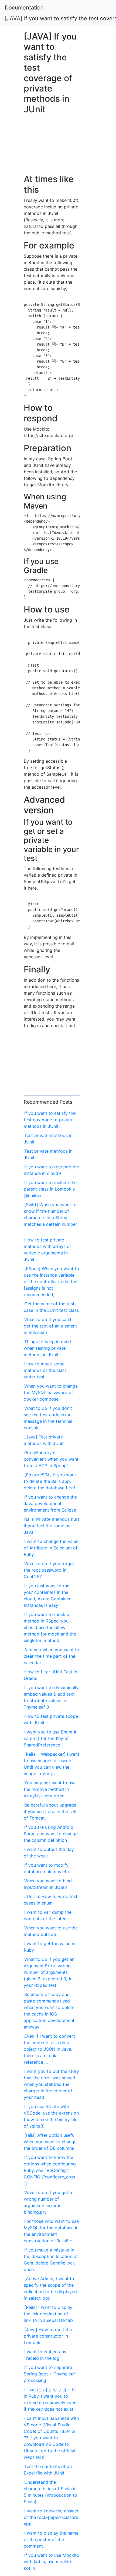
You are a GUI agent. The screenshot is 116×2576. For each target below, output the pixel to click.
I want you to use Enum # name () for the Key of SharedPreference (50, 1738)
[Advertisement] (52, 147)
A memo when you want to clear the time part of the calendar (52, 1656)
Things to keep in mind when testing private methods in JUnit (47, 1348)
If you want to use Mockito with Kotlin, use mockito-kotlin (52, 2562)
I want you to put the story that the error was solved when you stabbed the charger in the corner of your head (51, 2084)
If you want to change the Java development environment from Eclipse (50, 1503)
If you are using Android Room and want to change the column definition (51, 1834)
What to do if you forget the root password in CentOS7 (49, 1570)
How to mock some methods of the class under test (45, 1370)
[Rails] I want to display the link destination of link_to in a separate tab (48, 2314)
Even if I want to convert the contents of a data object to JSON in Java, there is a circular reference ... (49, 2049)
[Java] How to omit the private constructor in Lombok (48, 2336)
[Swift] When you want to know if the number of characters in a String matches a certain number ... (50, 1218)
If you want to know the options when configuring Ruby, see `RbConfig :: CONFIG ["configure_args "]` (50, 2170)
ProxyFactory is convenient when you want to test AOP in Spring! (51, 1459)
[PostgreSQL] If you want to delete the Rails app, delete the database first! (50, 1481)
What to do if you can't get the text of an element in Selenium (50, 1326)
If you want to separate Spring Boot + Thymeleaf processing (49, 2374)
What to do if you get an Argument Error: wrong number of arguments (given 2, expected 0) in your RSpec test (49, 1972)
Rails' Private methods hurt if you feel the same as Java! (52, 1526)
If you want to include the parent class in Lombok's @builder (50, 1189)
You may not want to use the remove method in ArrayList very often (50, 1789)
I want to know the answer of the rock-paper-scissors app (51, 2517)
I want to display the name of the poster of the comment (51, 2539)
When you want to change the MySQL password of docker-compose (51, 1392)
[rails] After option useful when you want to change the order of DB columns (50, 2142)
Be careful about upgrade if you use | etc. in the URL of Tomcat (51, 1811)
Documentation (24, 8)
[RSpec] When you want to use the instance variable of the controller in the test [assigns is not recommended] (51, 1282)
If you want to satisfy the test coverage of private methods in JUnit (50, 1120)
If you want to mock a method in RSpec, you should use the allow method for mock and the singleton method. (50, 1627)
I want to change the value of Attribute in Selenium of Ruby (51, 1548)
